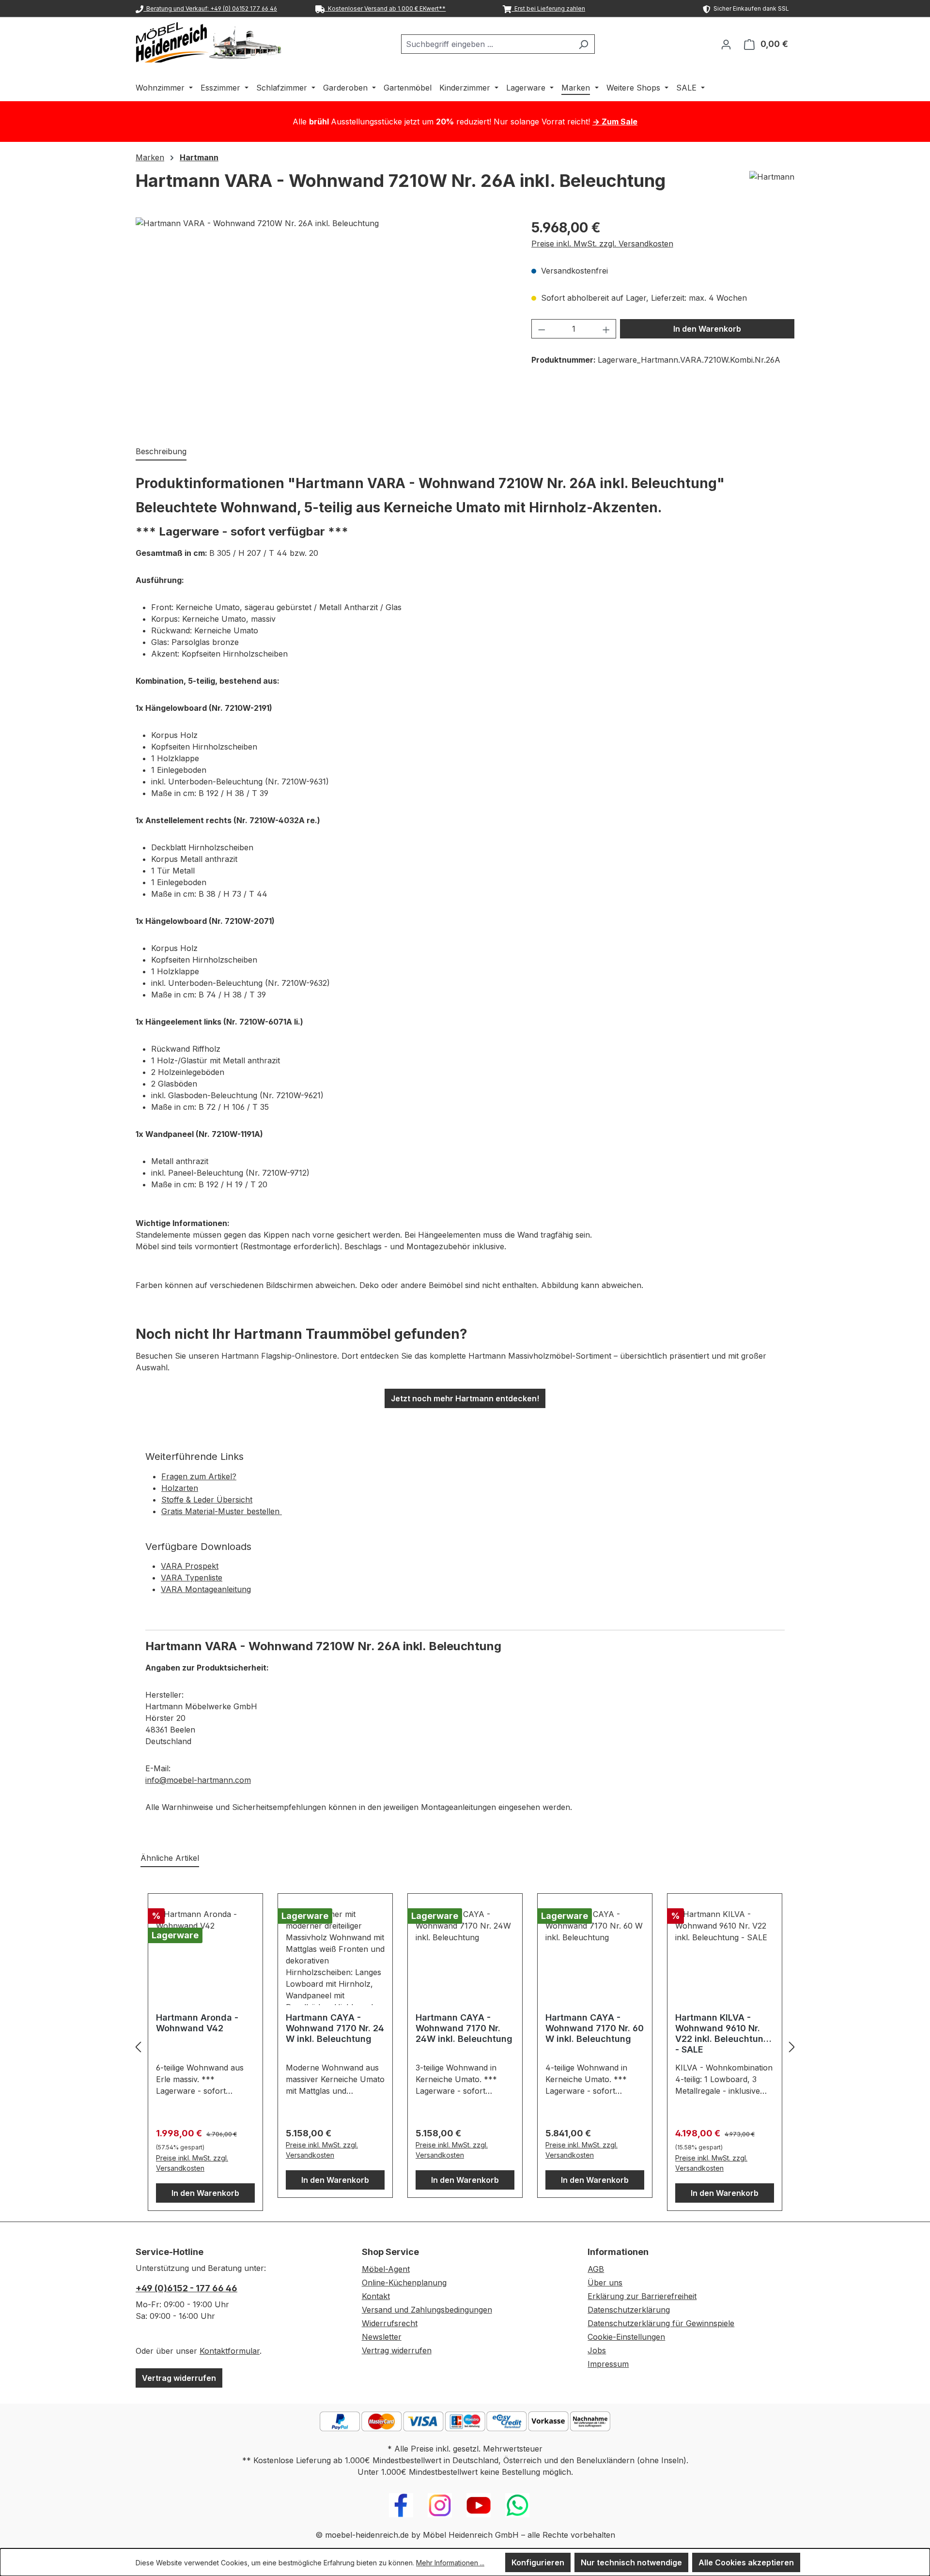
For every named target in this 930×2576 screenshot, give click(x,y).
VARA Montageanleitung (206, 1589)
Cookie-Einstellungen (626, 2337)
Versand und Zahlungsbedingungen (427, 2310)
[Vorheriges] (138, 2047)
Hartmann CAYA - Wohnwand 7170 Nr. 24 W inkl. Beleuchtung (335, 2028)
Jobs (597, 2350)
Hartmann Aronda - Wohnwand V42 (197, 2023)
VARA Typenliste (192, 1578)
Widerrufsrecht (390, 2323)
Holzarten (180, 1488)
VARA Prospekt (190, 1566)
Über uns (605, 2283)
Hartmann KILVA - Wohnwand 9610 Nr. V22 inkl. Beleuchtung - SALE (722, 2033)
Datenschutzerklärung (629, 2310)
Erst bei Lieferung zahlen (548, 8)
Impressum (608, 2364)
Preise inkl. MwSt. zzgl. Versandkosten (602, 244)
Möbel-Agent (386, 2269)
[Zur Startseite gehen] (208, 42)
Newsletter (382, 2337)
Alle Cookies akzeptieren (746, 2562)
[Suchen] (583, 44)
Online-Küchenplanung (404, 2283)
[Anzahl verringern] (542, 329)
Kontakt (376, 2296)
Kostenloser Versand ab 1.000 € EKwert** (385, 8)
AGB (596, 2269)
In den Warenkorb (707, 329)
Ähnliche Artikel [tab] (170, 1858)
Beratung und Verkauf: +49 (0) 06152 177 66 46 (210, 8)
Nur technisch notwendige (631, 2562)
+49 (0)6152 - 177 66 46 (186, 2288)
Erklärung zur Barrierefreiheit (642, 2296)
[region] (324, 322)
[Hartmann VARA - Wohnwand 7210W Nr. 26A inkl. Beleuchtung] (324, 322)
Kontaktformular (230, 2351)
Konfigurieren (538, 2562)
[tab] (161, 452)
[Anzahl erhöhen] (606, 329)
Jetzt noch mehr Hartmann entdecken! (465, 1398)
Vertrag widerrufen (179, 2378)
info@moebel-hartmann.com (198, 1780)
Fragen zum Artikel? (199, 1476)
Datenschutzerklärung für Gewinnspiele (661, 2323)
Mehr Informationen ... (450, 2563)
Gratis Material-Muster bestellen (222, 1511)
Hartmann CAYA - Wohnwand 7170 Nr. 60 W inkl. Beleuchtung (595, 2028)
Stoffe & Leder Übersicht (207, 1500)
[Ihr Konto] (726, 44)
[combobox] (487, 44)
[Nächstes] (792, 2047)
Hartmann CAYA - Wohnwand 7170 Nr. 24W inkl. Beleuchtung (464, 2028)
